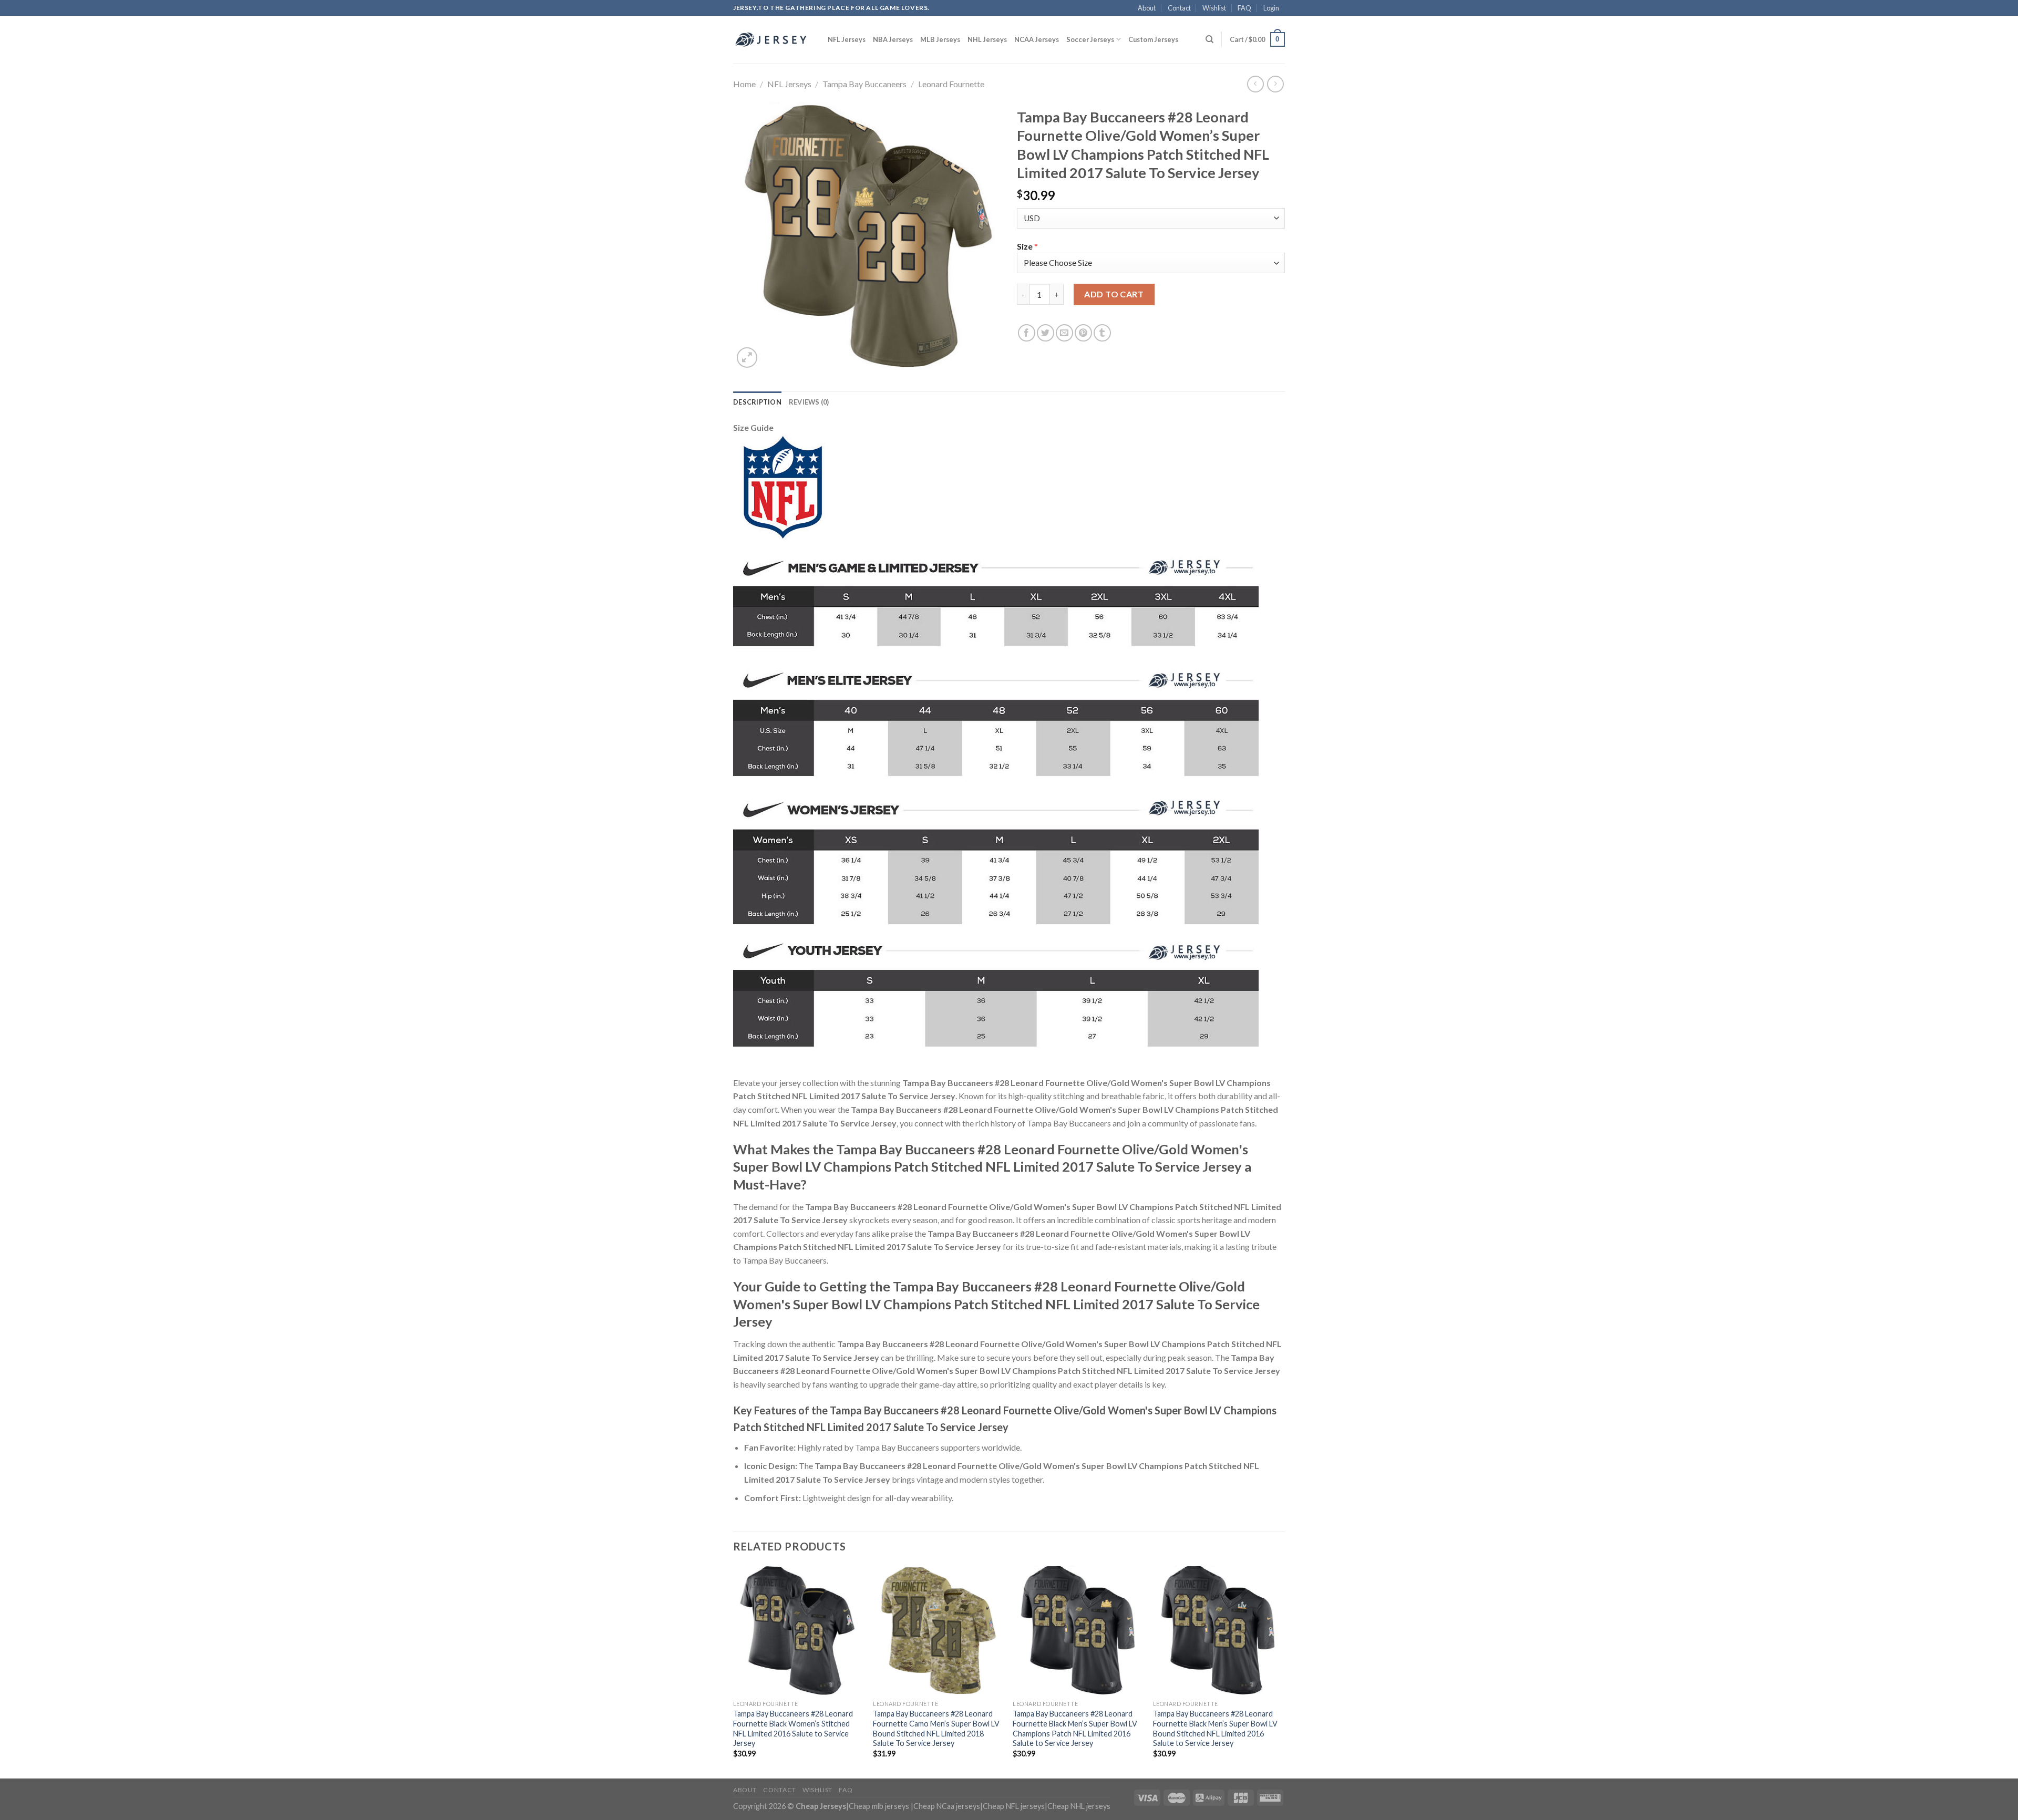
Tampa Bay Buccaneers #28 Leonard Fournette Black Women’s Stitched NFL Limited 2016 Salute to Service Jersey (793, 1728)
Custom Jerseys (1153, 39)
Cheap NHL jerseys (1079, 1806)
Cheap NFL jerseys (1014, 1806)
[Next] (1282, 1671)
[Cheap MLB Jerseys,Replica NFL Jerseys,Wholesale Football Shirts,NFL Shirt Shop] (773, 39)
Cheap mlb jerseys (879, 1806)
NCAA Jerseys (1037, 39)
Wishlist (1214, 8)
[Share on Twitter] (1046, 333)
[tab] (757, 402)
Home (744, 84)
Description (757, 402)
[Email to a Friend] (1064, 333)
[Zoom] (747, 358)
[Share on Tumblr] (1102, 333)
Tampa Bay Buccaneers (864, 84)
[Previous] (734, 1671)
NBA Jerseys (893, 39)
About (1147, 8)
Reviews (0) (809, 402)
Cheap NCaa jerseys (947, 1806)
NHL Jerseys (987, 39)
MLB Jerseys (940, 39)
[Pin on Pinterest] (1083, 333)
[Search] (1209, 39)
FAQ (1244, 8)
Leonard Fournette (951, 84)
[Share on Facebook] (1027, 333)
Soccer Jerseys (1090, 39)
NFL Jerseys (847, 39)
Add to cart (1114, 294)
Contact (1179, 8)
